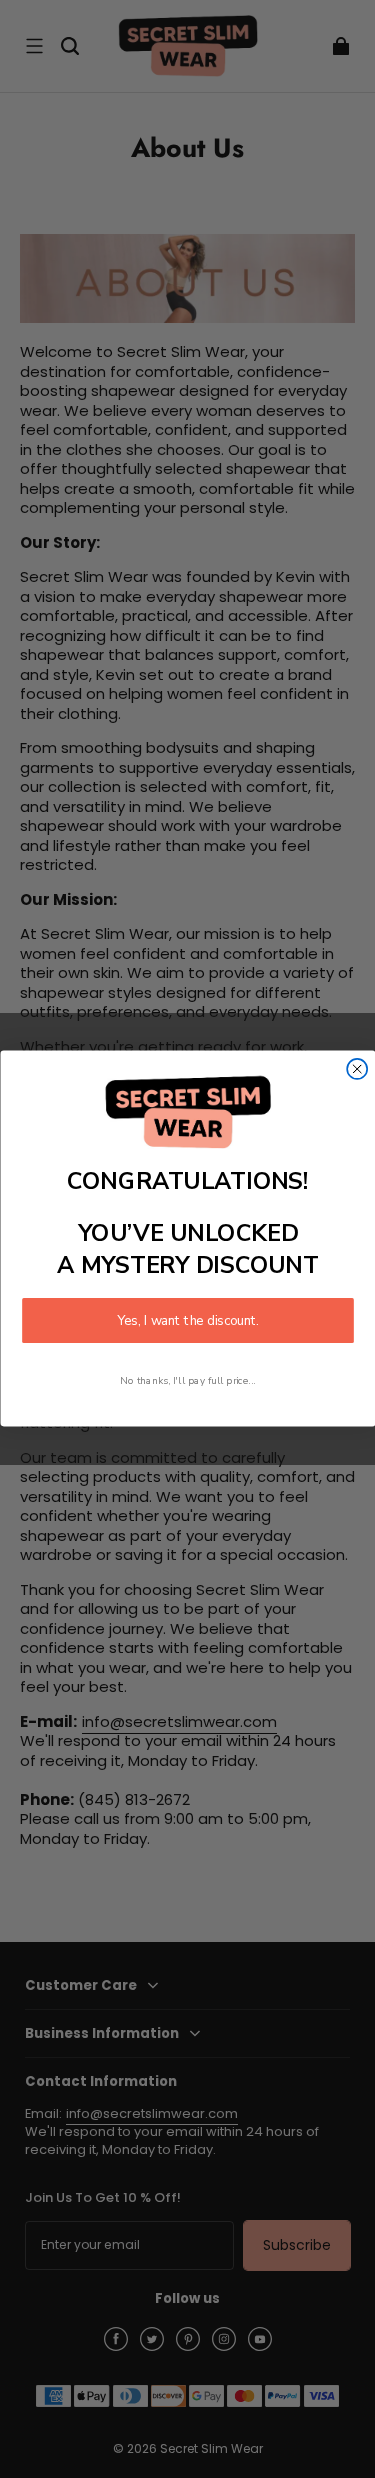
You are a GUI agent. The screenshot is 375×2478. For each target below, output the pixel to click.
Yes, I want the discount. (188, 1321)
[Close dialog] (357, 1069)
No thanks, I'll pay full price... (188, 1381)
